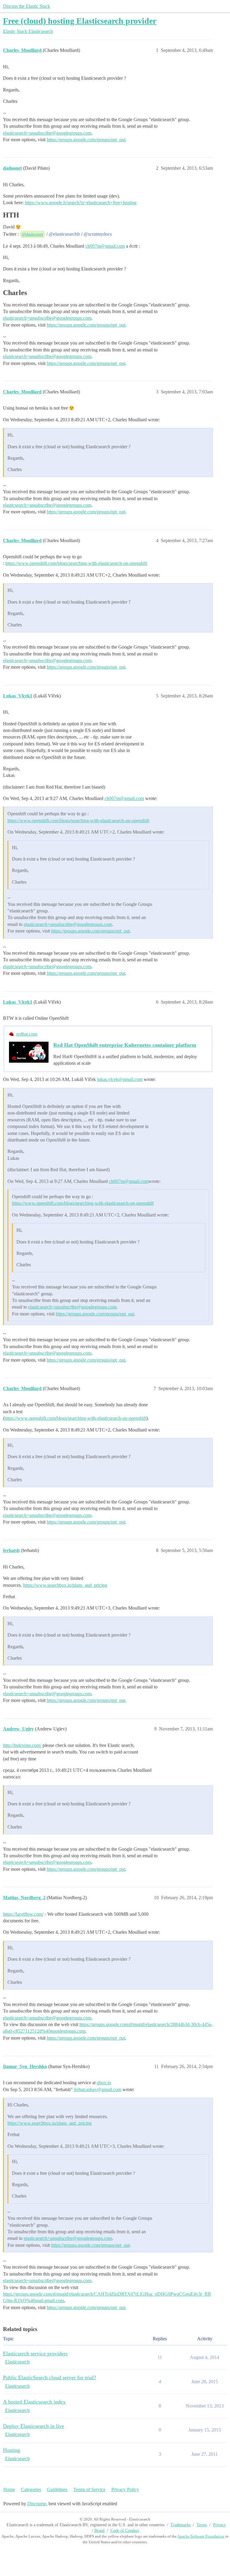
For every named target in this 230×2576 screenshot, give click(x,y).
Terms (202, 2525)
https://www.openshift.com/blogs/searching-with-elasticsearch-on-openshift (76, 563)
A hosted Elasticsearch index (34, 2402)
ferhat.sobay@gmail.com (98, 2089)
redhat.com (27, 1034)
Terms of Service (89, 2489)
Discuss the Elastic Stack (27, 6)
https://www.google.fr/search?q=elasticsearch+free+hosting (81, 203)
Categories (31, 2489)
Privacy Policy (125, 2489)
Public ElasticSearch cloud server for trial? (50, 2378)
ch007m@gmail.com (105, 246)
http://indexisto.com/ (22, 1745)
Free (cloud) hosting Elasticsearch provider (80, 21)
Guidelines (57, 2489)
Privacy (219, 2525)
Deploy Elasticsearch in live (34, 2426)
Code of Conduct (125, 2531)
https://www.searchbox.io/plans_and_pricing (65, 1585)
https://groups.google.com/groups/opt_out (86, 140)
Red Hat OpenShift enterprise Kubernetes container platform (125, 1045)
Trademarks (180, 2525)
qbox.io (104, 2083)
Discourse (37, 2504)
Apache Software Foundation (201, 2536)
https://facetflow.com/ (23, 1914)
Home (9, 2489)
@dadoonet (32, 234)
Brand (99, 2531)
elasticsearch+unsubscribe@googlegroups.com (47, 133)
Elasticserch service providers (35, 2354)
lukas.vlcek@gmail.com (120, 1079)
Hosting (12, 2450)
